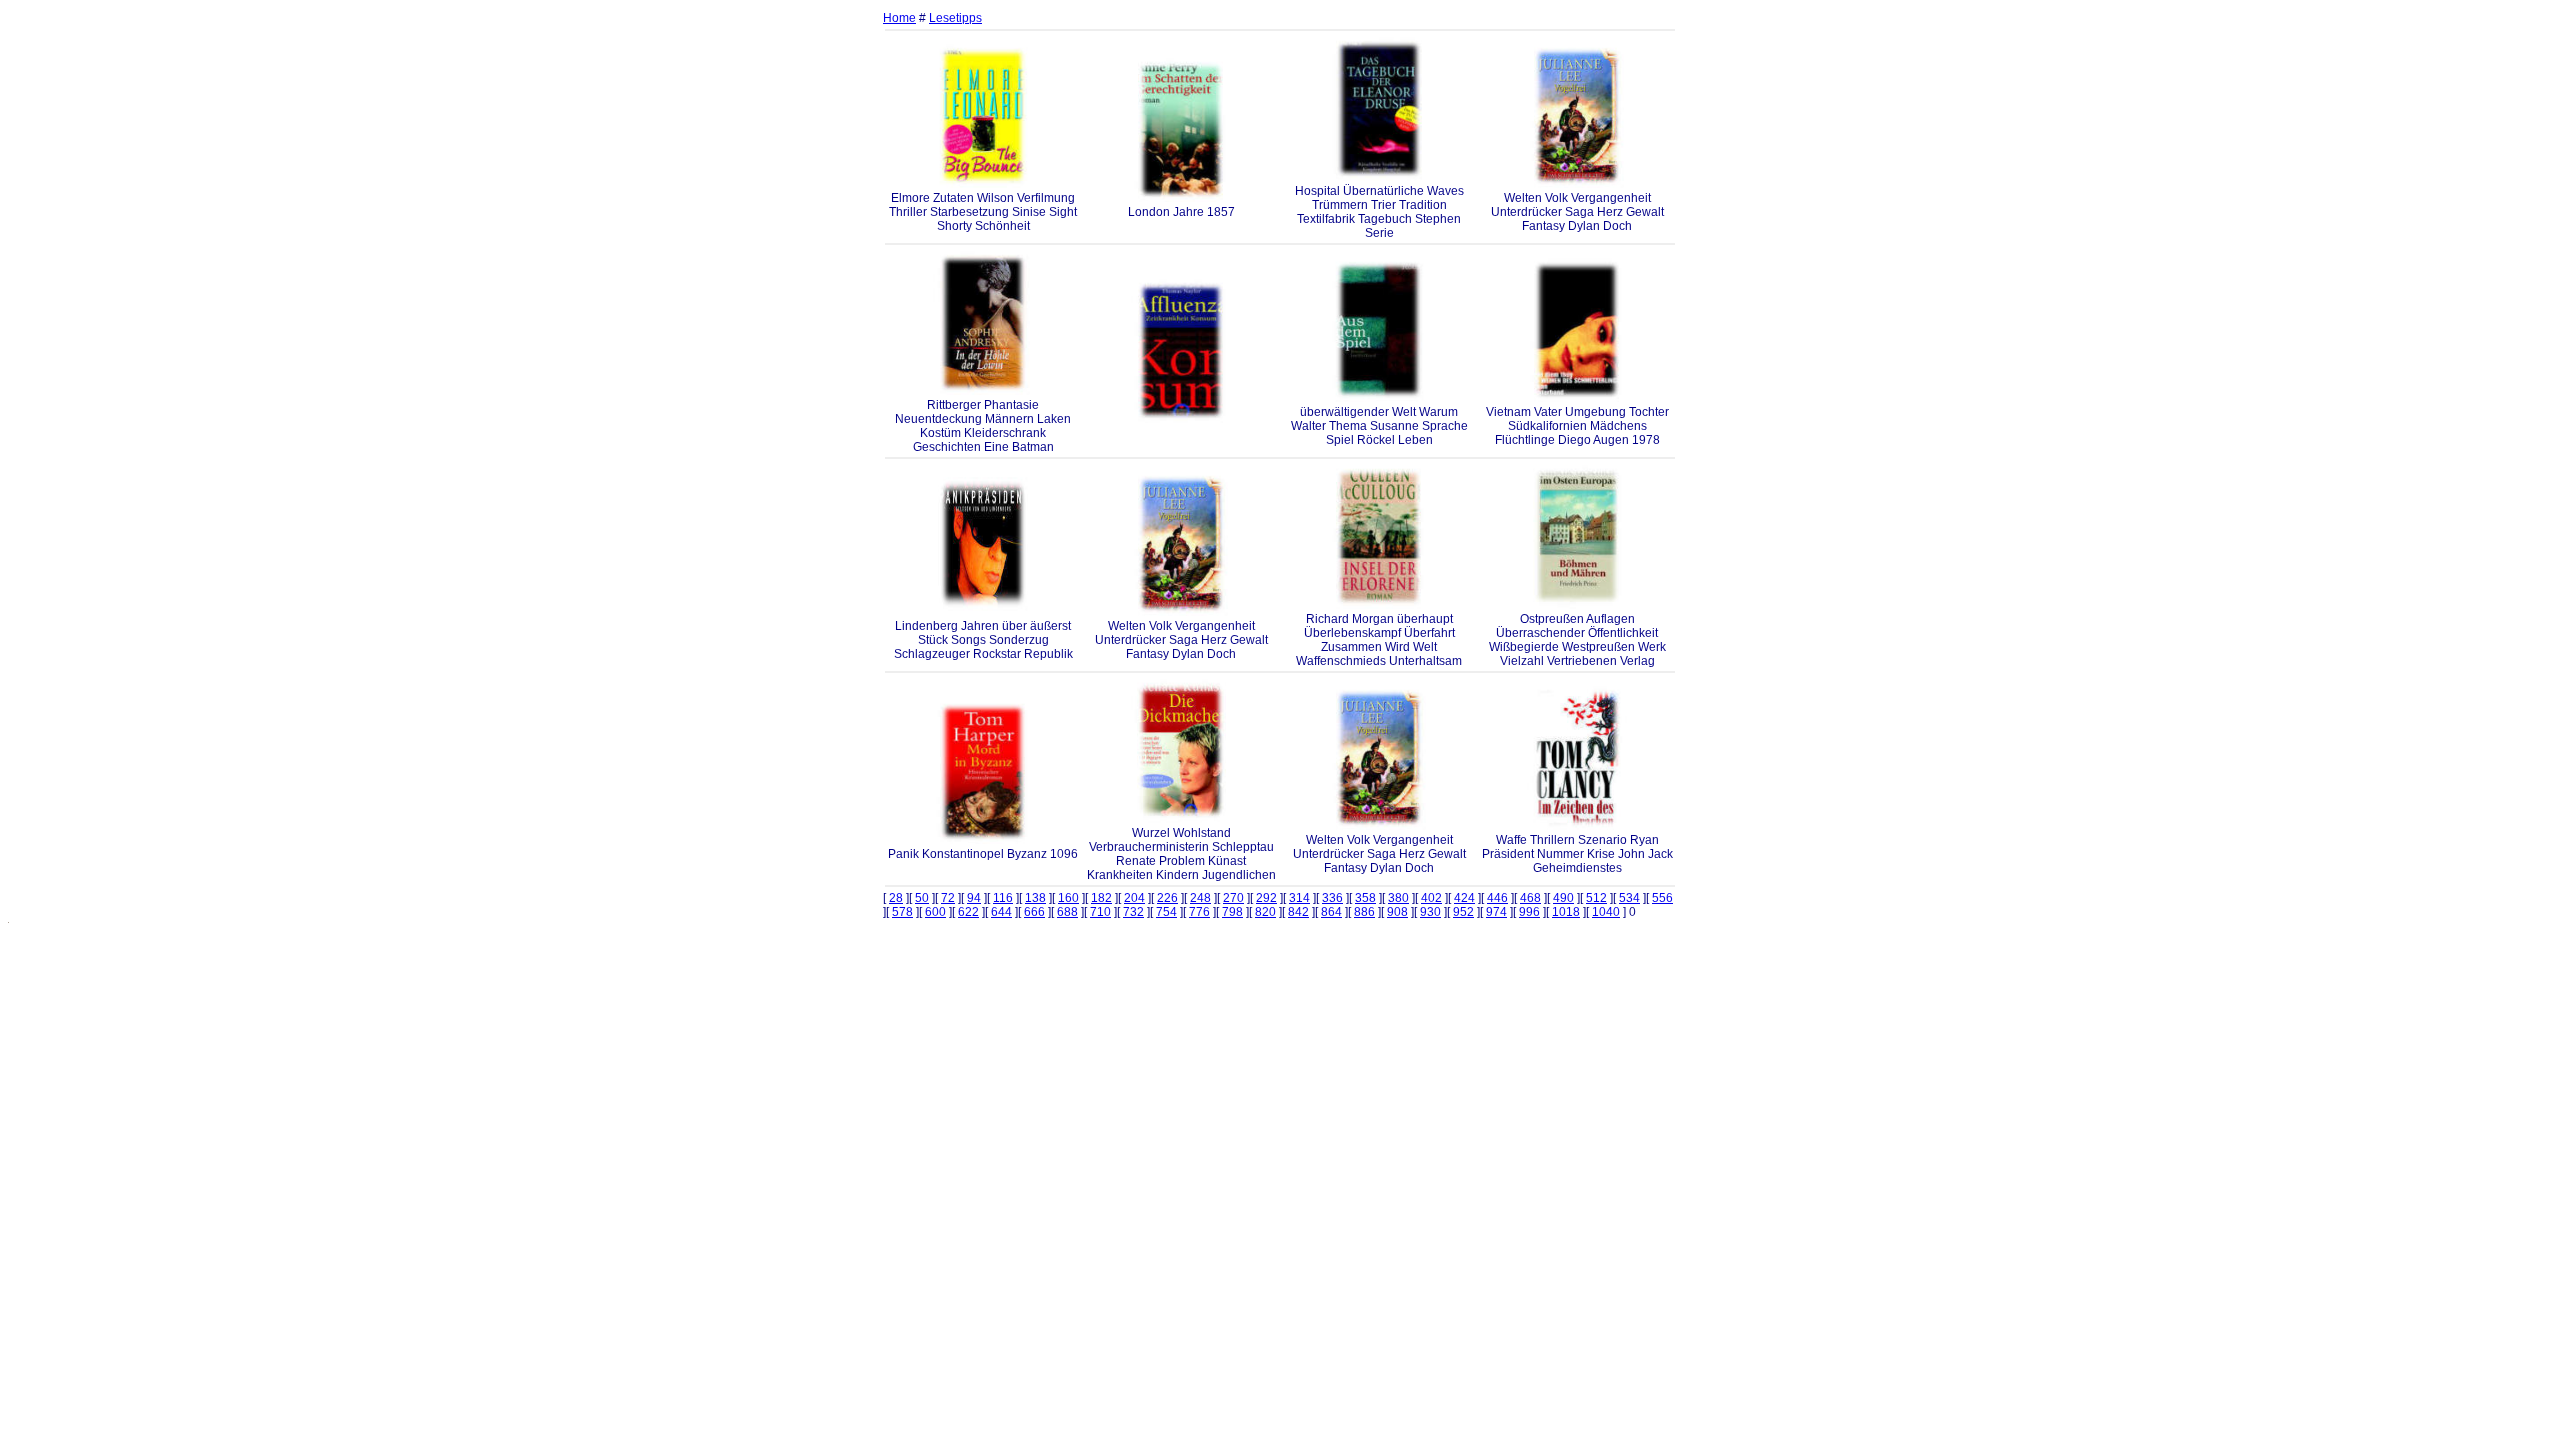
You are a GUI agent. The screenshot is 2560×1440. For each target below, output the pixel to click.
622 (968, 912)
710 (1100, 912)
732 (1133, 912)
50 (922, 898)
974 (1496, 912)
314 (1299, 898)
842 (1298, 912)
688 (1067, 912)
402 (1431, 898)
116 (1003, 898)
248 (1200, 898)
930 (1430, 912)
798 (1232, 912)
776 (1199, 912)
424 (1464, 898)
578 (902, 912)
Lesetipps (955, 18)
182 (1101, 898)
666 (1034, 912)
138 (1035, 898)
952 (1463, 912)
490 (1563, 898)
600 (935, 912)
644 (1001, 912)
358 (1365, 898)
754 (1166, 912)
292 (1266, 898)
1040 (1606, 912)
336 (1332, 898)
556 (1662, 898)
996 (1529, 912)
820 (1265, 912)
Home (899, 18)
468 (1530, 898)
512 (1596, 898)
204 (1134, 898)
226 (1167, 898)
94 (974, 898)
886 (1364, 912)
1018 (1566, 912)
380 (1398, 898)
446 (1497, 898)
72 (948, 898)
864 (1331, 912)
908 (1397, 912)
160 (1068, 898)
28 (896, 898)
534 (1629, 898)
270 (1233, 898)
